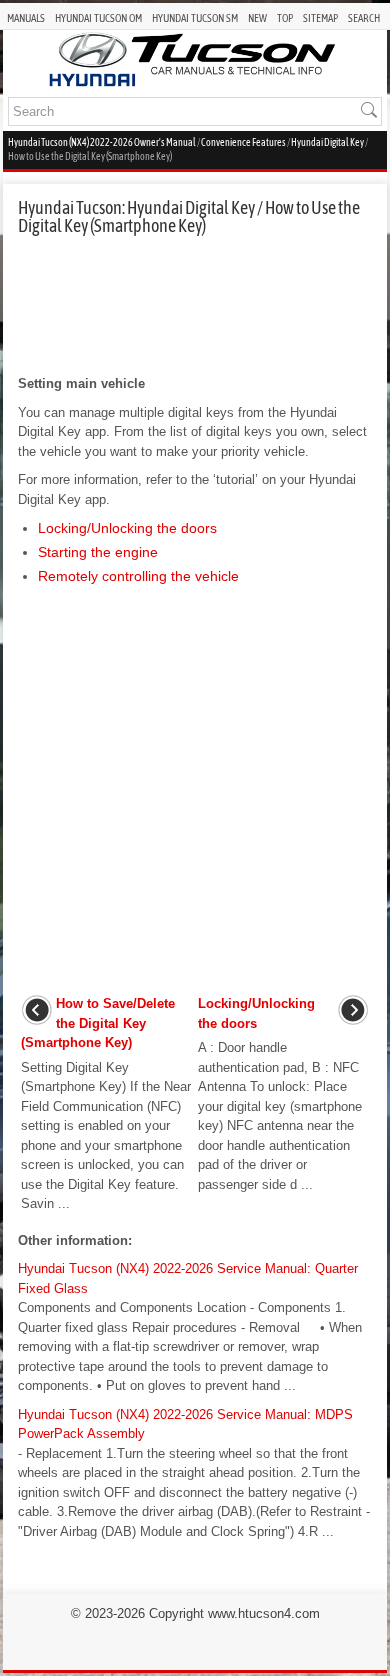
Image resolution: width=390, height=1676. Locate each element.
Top (285, 18)
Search (364, 18)
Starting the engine (98, 552)
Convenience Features (243, 142)
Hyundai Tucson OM (98, 18)
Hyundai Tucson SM (195, 18)
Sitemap (320, 18)
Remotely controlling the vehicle (138, 576)
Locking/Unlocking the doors (127, 528)
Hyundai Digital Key (327, 142)
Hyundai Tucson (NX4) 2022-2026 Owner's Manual (102, 142)
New (257, 18)
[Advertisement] (195, 305)
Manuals (26, 18)
